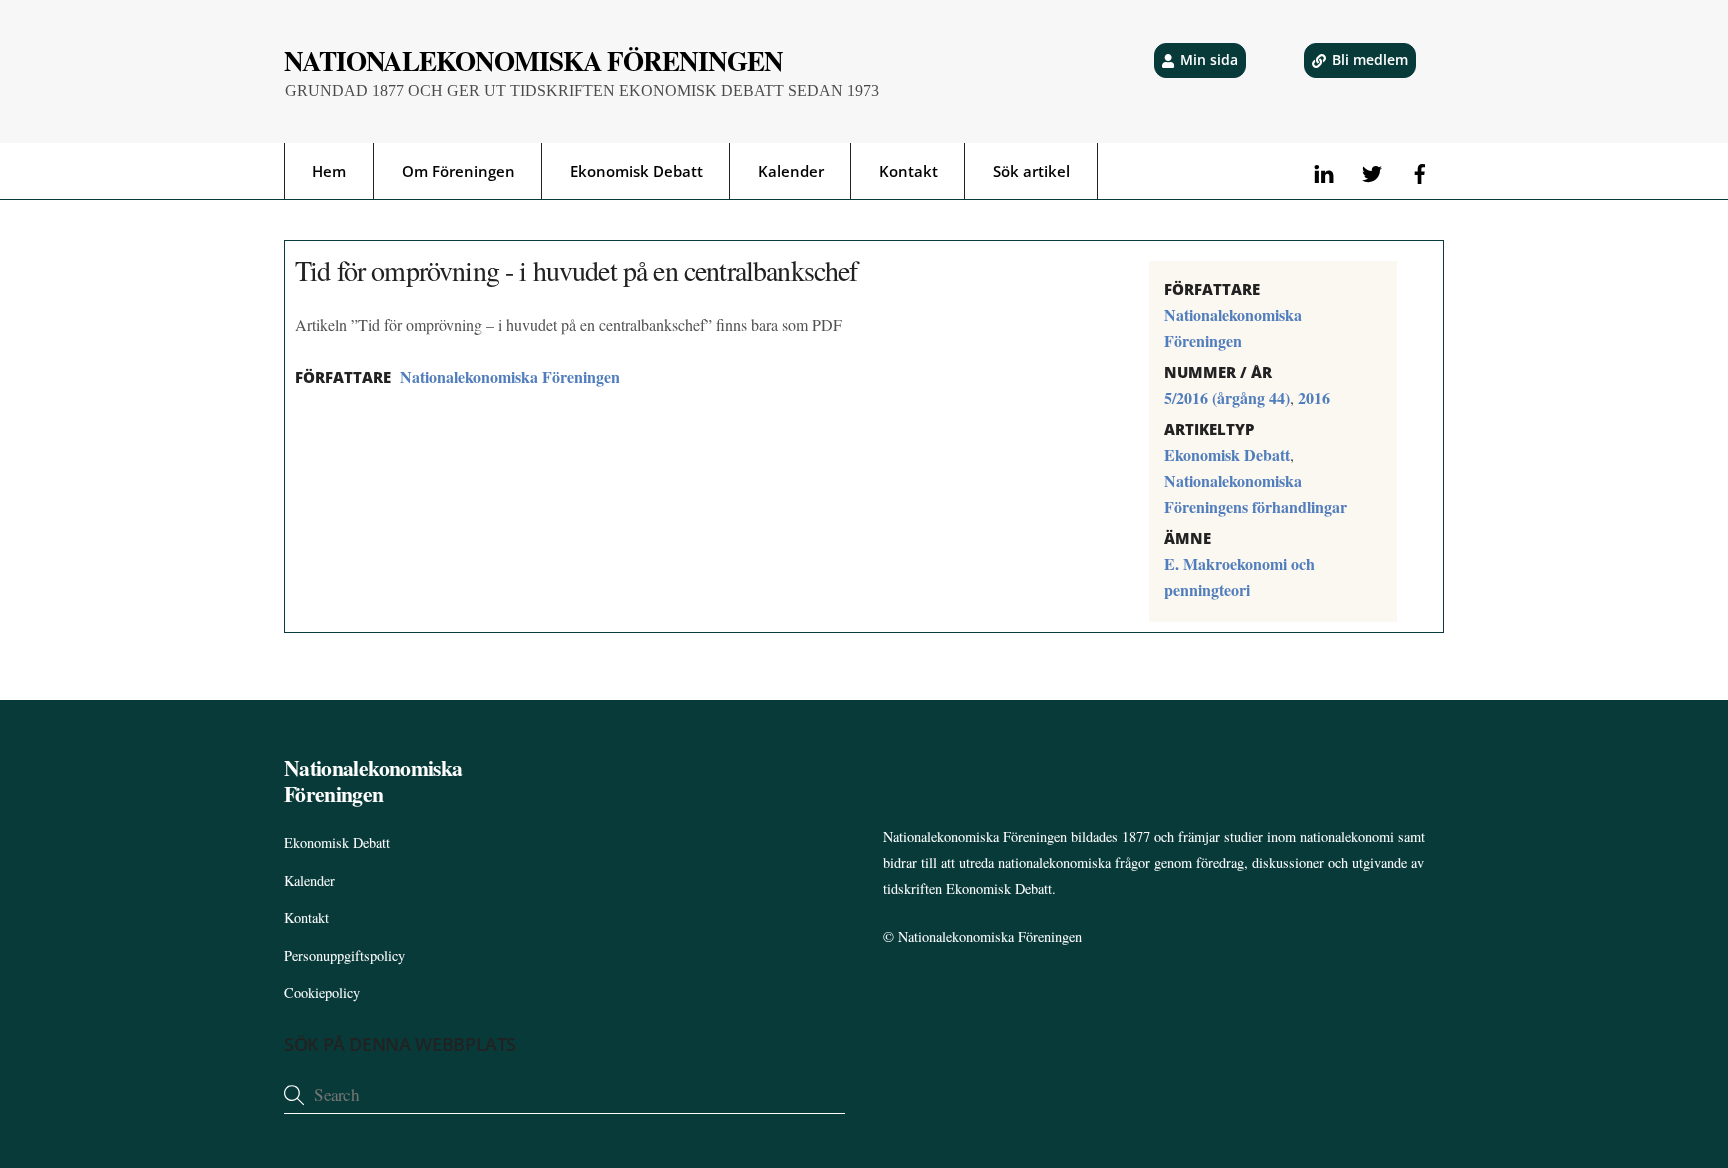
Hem (329, 171)
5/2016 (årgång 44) (1227, 397)
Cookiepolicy (322, 992)
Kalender (791, 171)
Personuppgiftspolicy (344, 955)
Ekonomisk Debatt (636, 171)
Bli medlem (1370, 59)
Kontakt (908, 171)
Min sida (1209, 59)
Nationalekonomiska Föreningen (510, 376)
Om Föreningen (458, 171)
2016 (1314, 397)
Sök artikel (1031, 171)
